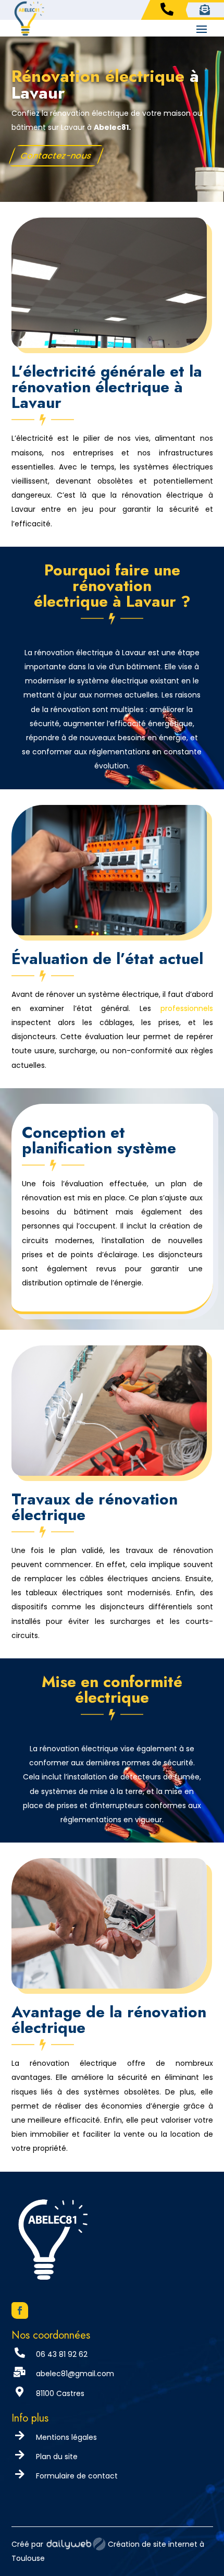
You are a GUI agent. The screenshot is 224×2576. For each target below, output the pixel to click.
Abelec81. (112, 127)
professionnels (187, 1008)
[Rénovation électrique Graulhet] (109, 345)
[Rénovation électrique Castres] (109, 932)
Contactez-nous (56, 156)
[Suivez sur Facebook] (20, 2310)
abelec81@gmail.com (75, 2374)
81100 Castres (60, 2393)
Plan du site (57, 2457)
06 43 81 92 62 (62, 2354)
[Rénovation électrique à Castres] (109, 1473)
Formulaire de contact (77, 2476)
